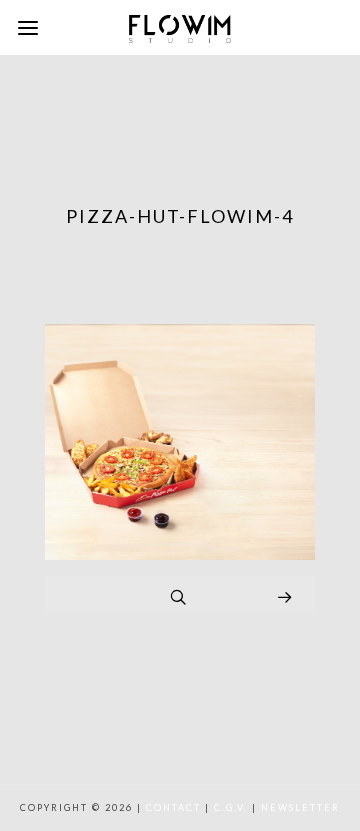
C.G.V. (231, 807)
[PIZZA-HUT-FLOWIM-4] (180, 554)
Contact (173, 807)
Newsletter (300, 807)
